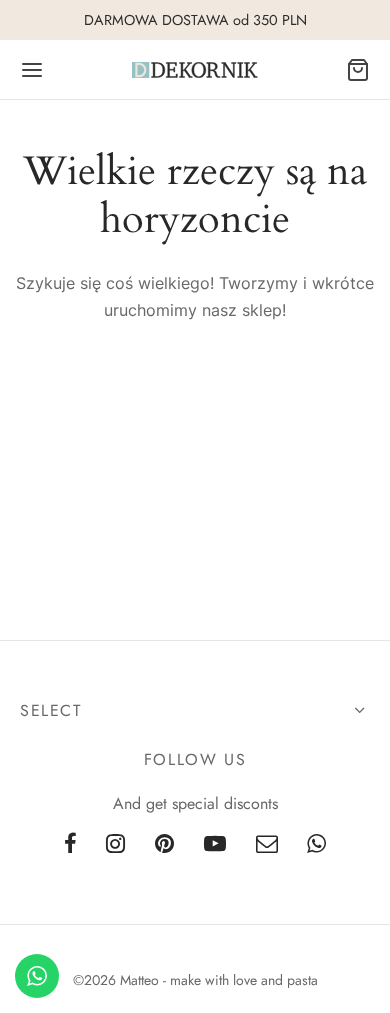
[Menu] (32, 70)
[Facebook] (70, 845)
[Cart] (358, 70)
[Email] (267, 845)
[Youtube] (215, 845)
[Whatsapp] (317, 845)
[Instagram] (115, 845)
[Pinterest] (164, 845)
